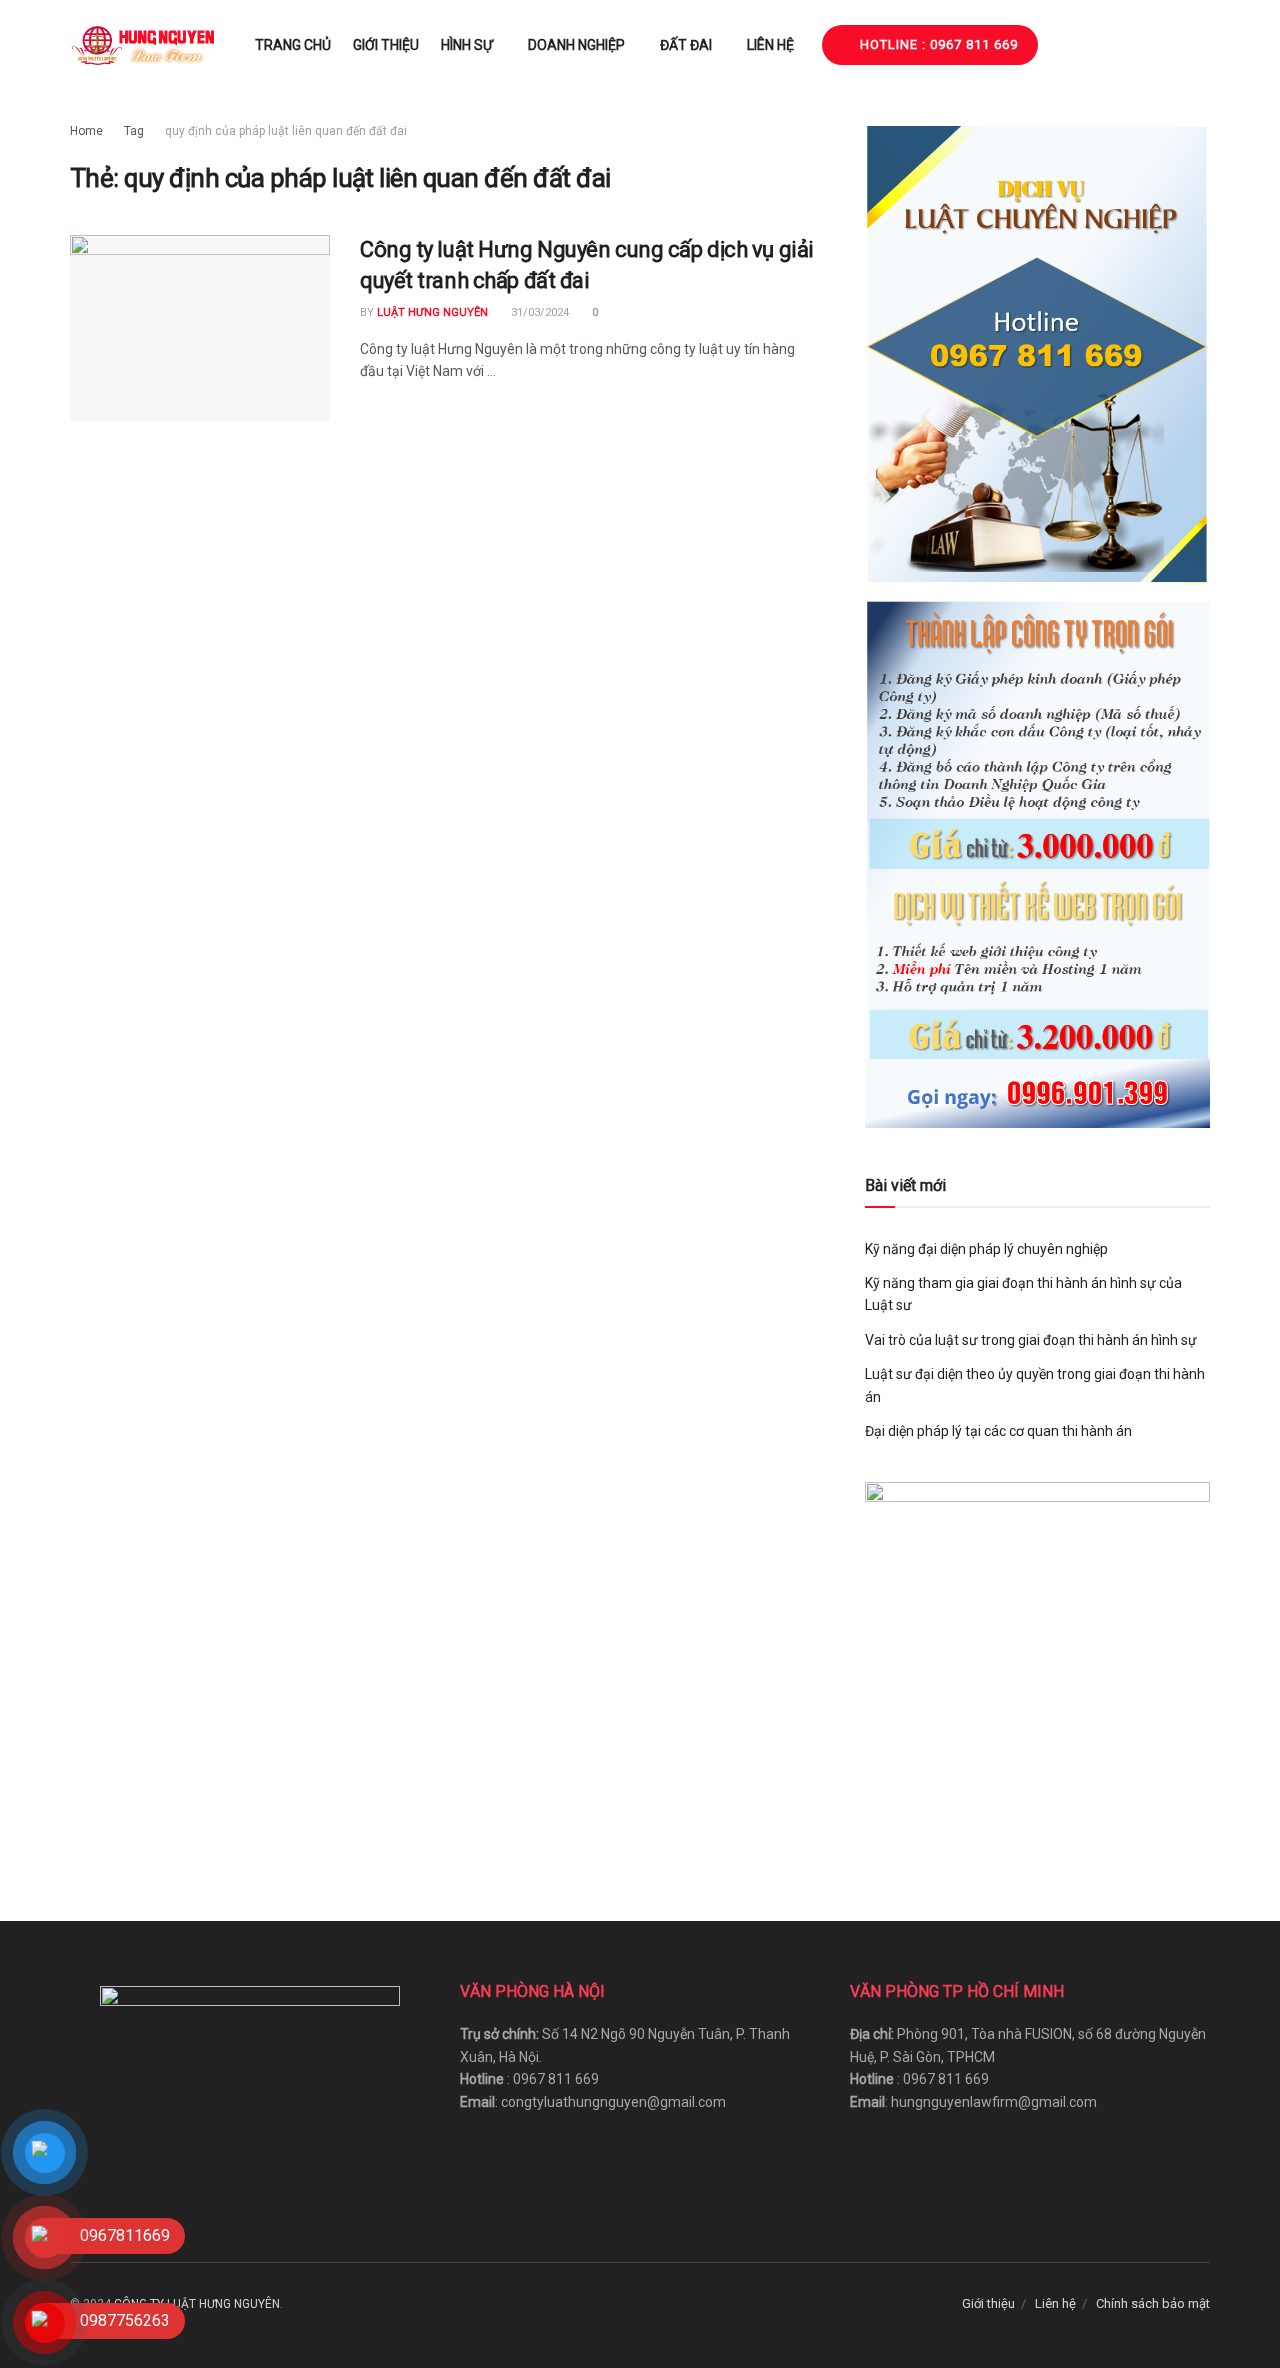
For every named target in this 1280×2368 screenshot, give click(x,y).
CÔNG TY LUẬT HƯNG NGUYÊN (197, 2304)
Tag (134, 131)
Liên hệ (770, 45)
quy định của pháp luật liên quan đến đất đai (286, 131)
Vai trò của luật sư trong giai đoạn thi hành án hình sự (1031, 1340)
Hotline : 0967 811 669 (937, 44)
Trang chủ (293, 45)
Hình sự (467, 45)
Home (86, 131)
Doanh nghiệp (576, 45)
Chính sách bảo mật (1153, 2303)
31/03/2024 (538, 312)
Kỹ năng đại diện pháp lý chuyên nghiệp (986, 1249)
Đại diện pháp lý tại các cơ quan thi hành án (998, 1431)
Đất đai (686, 45)
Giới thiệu (386, 45)
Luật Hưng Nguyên (432, 312)
